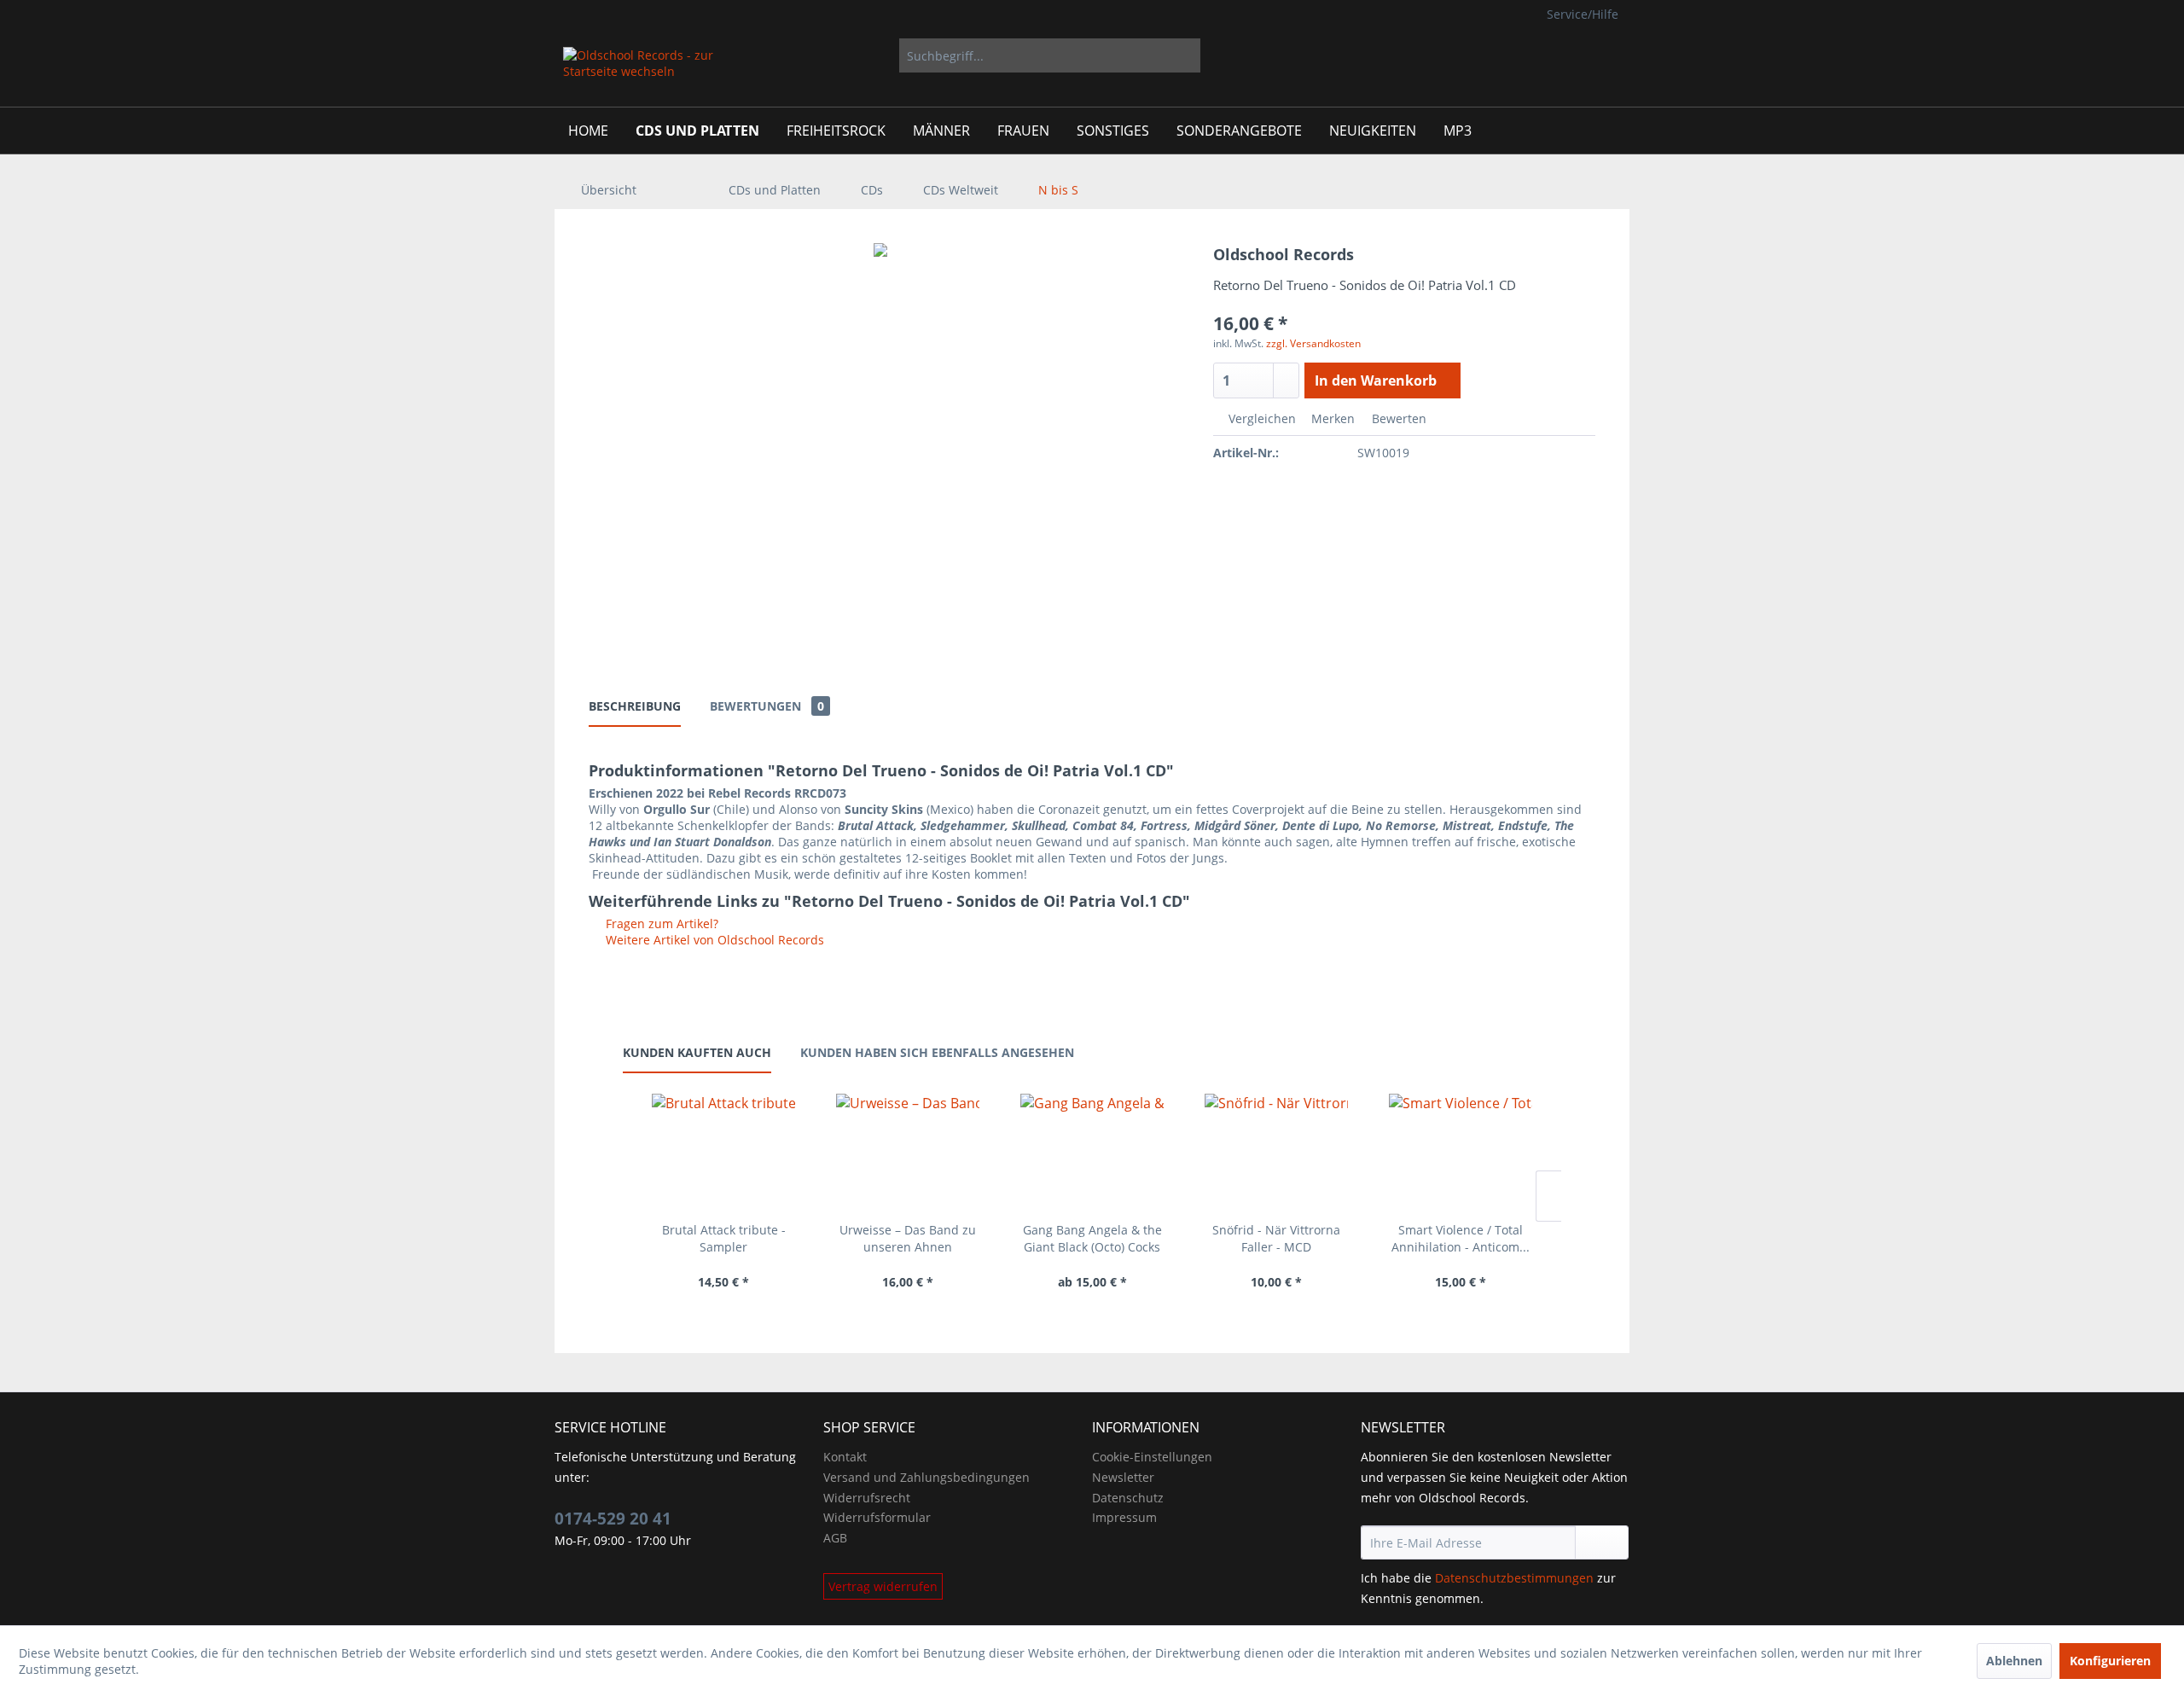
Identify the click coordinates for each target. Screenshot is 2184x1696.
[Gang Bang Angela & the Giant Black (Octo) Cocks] (1092, 1153)
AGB (835, 1538)
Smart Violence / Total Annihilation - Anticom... (1461, 1238)
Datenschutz (1128, 1498)
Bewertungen (767, 706)
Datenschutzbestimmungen (1514, 1578)
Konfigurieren (2110, 1661)
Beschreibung (635, 706)
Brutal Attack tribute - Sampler (724, 1238)
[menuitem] (1050, 55)
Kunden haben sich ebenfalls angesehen (937, 1052)
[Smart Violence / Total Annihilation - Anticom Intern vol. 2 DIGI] (1461, 1153)
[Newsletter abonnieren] (1602, 1542)
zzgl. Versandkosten (1313, 343)
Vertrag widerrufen (883, 1586)
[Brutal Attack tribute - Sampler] (723, 1153)
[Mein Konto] (1551, 55)
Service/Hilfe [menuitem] (1583, 14)
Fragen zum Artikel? (660, 924)
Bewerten (1397, 418)
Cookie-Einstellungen (1152, 1457)
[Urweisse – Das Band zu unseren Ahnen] (908, 1153)
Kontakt (845, 1457)
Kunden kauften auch (697, 1052)
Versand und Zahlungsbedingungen (926, 1477)
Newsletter (1123, 1477)
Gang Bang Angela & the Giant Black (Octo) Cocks (1092, 1238)
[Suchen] (1185, 55)
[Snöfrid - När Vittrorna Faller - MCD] (1276, 1153)
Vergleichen (1260, 418)
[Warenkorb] (1604, 55)
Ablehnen (2014, 1661)
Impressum (1124, 1517)
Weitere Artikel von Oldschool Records (713, 940)
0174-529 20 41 (613, 1519)
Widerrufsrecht (867, 1498)
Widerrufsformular (877, 1517)
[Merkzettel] (1509, 55)
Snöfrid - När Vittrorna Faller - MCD (1276, 1238)
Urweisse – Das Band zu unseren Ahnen (908, 1238)
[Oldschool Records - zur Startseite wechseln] (639, 73)
